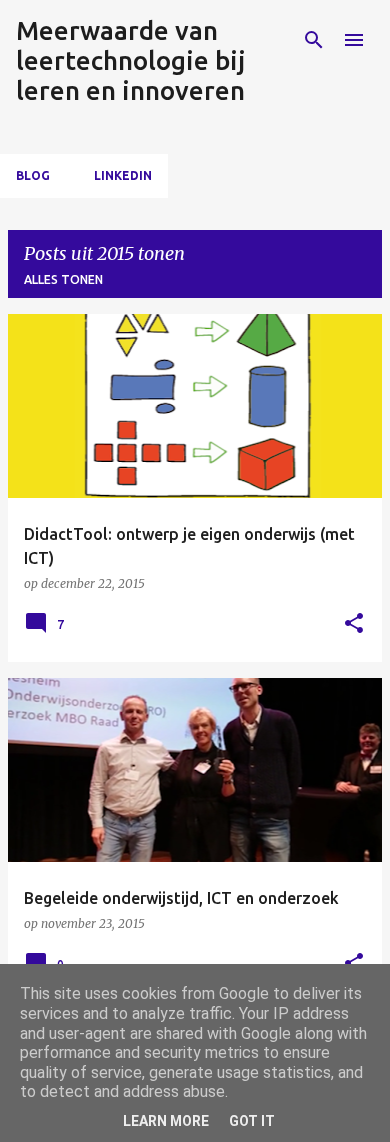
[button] (354, 624)
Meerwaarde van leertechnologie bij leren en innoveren (131, 60)
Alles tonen (63, 279)
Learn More (166, 1121)
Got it (252, 1121)
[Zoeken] (314, 40)
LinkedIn (123, 175)
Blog (33, 175)
